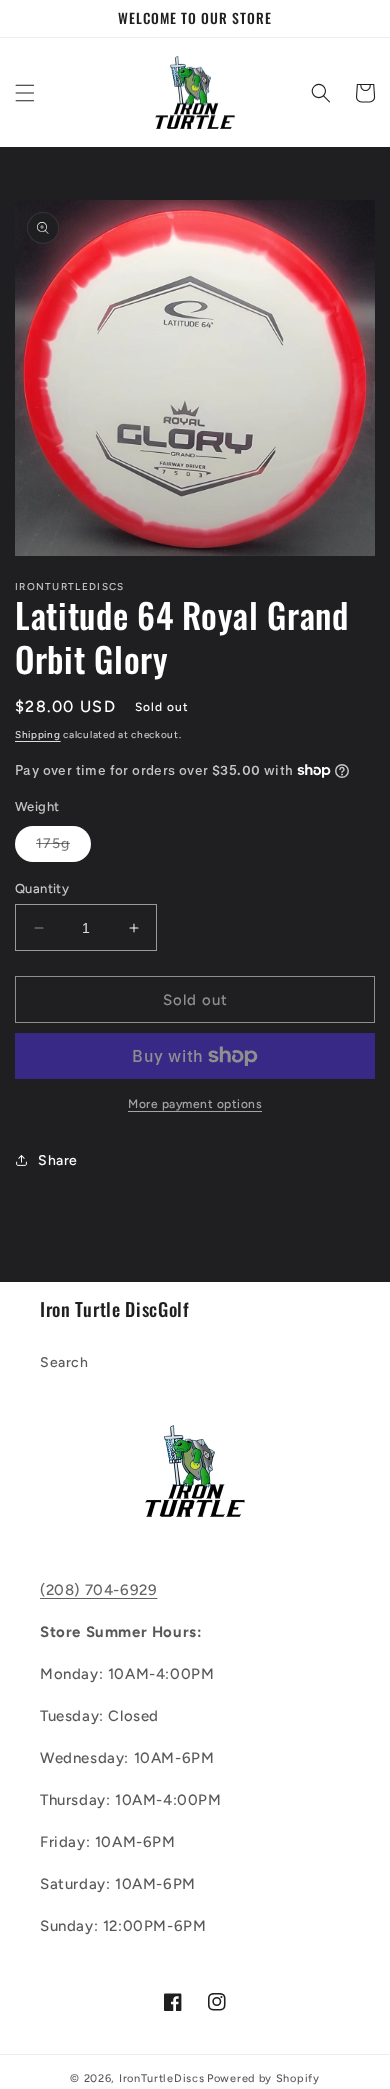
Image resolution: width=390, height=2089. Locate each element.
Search (64, 1362)
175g (63, 848)
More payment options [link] (195, 1104)
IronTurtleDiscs (162, 2078)
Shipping (38, 734)
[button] (25, 93)
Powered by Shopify (263, 2078)
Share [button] (58, 1160)
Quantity (42, 888)
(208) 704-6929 (98, 1590)
